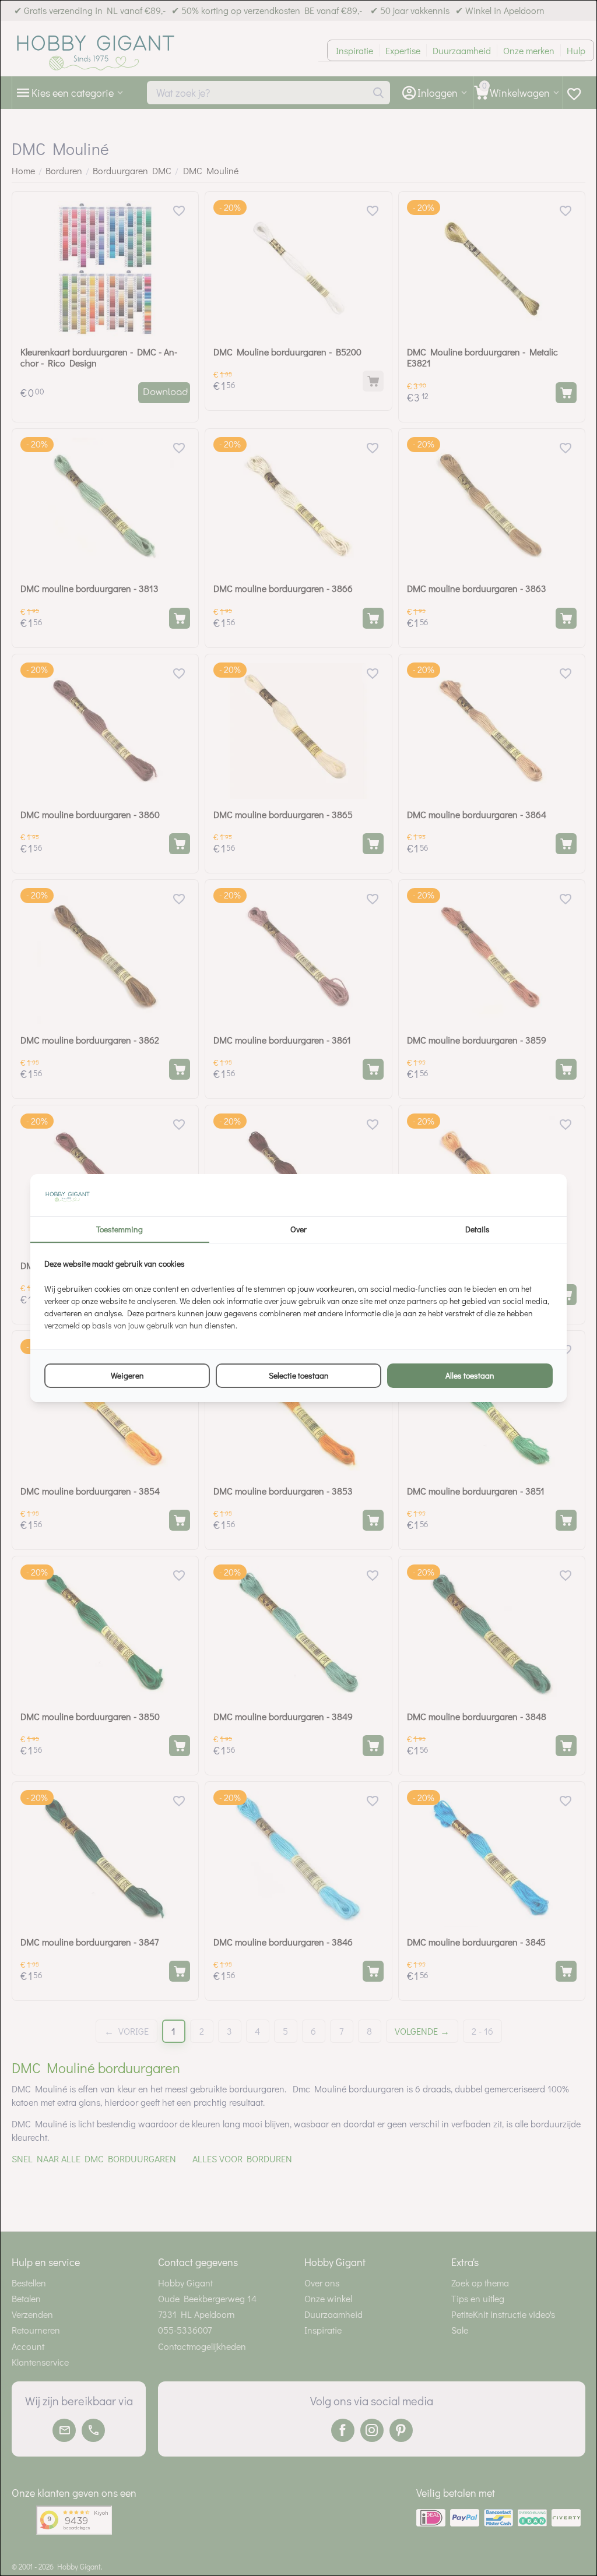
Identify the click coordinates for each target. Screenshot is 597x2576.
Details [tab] (477, 1229)
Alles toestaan (470, 1375)
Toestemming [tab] (120, 1229)
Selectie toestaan (299, 1375)
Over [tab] (298, 1229)
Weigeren (127, 1375)
